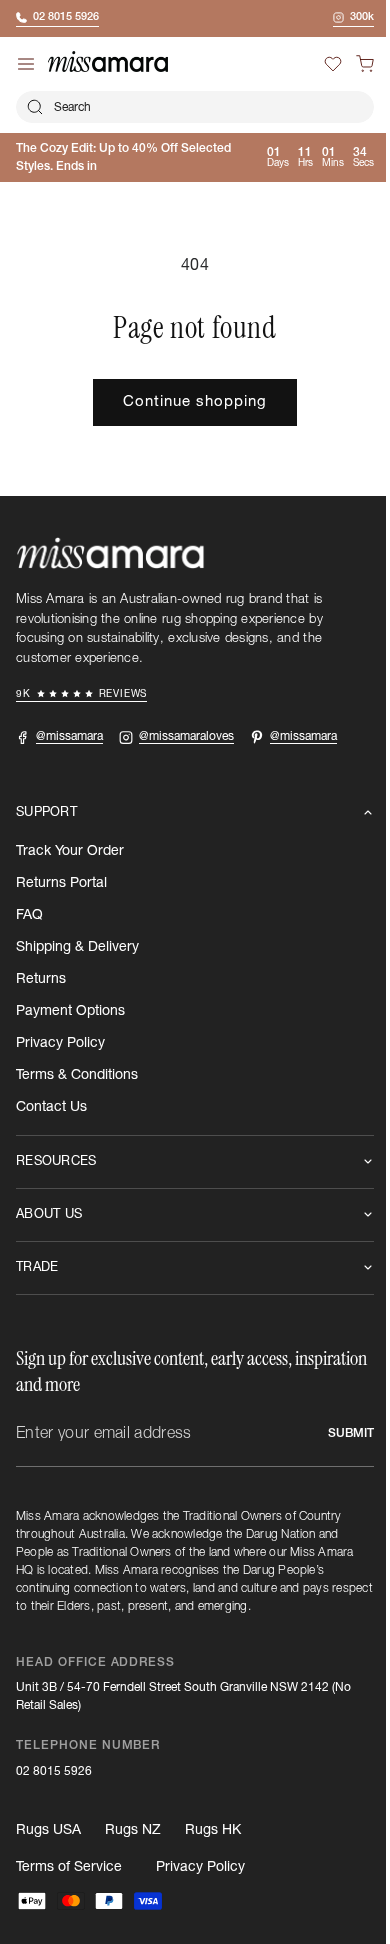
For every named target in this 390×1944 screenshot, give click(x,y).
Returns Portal (61, 883)
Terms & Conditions (77, 1075)
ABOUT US (49, 1214)
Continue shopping (188, 401)
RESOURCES (56, 1161)
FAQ (29, 915)
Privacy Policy (60, 1043)
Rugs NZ (133, 1830)
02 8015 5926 (54, 1771)
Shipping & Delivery (77, 947)
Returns (41, 979)
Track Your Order (70, 851)
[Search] (35, 107)
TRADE (37, 1267)
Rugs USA (48, 1830)
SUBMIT (336, 1433)
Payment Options (70, 1011)
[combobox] (187, 107)
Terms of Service (69, 1867)
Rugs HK (213, 1830)
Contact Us (51, 1107)
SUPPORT (46, 812)
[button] (350, 64)
